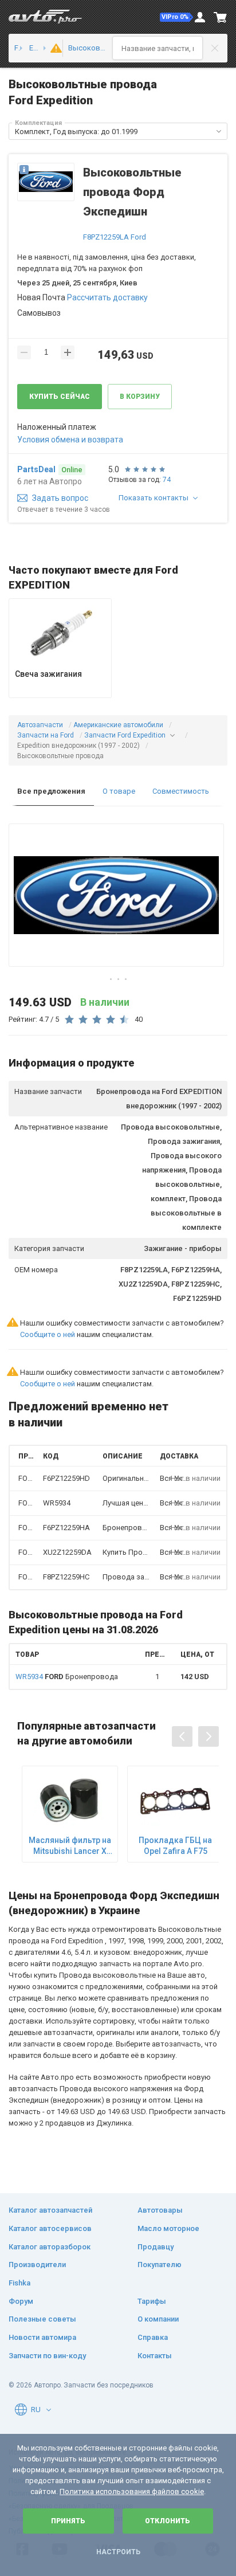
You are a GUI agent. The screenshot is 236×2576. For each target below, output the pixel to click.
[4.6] (52, 48)
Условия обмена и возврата (70, 440)
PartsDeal (36, 469)
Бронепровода (67, 1677)
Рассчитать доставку (107, 297)
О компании (158, 2319)
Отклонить (168, 2521)
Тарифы (152, 2301)
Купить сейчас (60, 397)
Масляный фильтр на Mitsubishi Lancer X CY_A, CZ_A (70, 1846)
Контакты (155, 2356)
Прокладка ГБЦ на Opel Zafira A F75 (175, 1845)
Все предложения (51, 791)
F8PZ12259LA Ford (115, 237)
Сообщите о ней (48, 1334)
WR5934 (57, 1503)
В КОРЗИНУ (140, 397)
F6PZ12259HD (66, 1478)
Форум (21, 2301)
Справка (153, 2337)
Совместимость (181, 791)
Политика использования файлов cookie (132, 2491)
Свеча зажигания (48, 674)
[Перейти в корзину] (221, 17)
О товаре (119, 791)
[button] (176, 17)
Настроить (118, 2552)
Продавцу (156, 2247)
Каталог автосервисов (50, 2228)
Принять (68, 2521)
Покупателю (160, 2265)
